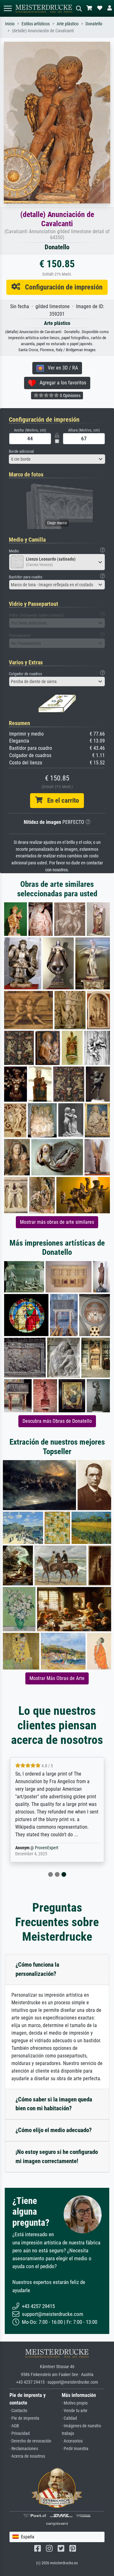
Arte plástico (68, 24)
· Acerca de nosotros (27, 2456)
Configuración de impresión (61, 287)
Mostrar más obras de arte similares (57, 1222)
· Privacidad (20, 2433)
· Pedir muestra (75, 2449)
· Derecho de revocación (30, 2441)
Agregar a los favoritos (61, 383)
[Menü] (8, 8)
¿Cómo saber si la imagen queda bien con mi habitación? (54, 2104)
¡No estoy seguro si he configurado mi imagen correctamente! (57, 2156)
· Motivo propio (75, 2403)
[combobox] (57, 459)
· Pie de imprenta (24, 2418)
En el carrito (61, 800)
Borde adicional (21, 451)
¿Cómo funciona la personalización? (37, 1969)
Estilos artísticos (36, 24)
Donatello (94, 24)
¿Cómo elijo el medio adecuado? (54, 2130)
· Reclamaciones (24, 2449)
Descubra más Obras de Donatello (57, 1421)
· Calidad (69, 2418)
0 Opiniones (70, 395)
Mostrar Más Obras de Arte (57, 1678)
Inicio (10, 24)
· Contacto (18, 2411)
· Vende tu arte (75, 2411)
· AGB (14, 2426)
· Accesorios (72, 2441)
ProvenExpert (47, 1848)
